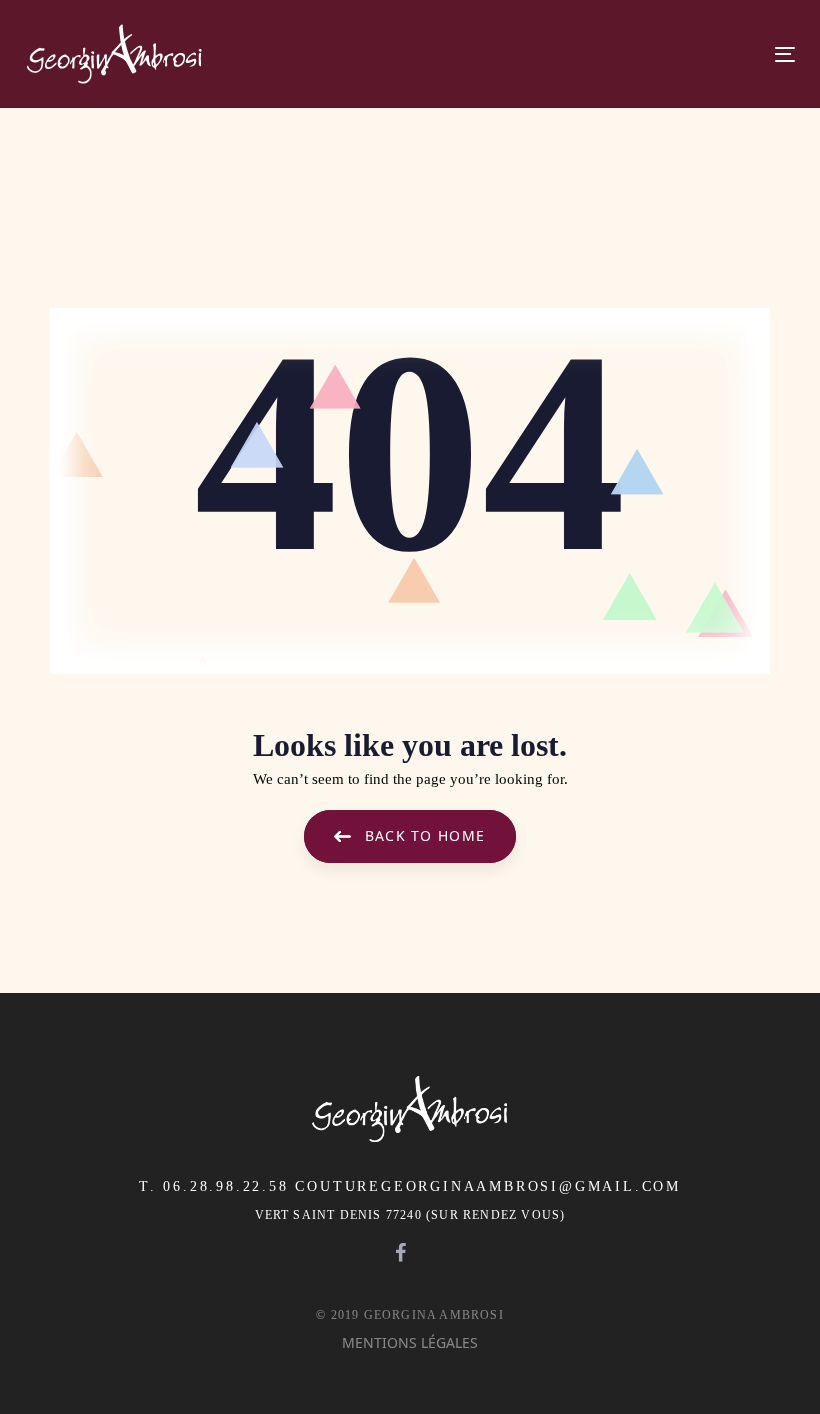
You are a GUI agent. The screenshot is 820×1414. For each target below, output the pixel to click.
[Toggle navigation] (597, 54)
